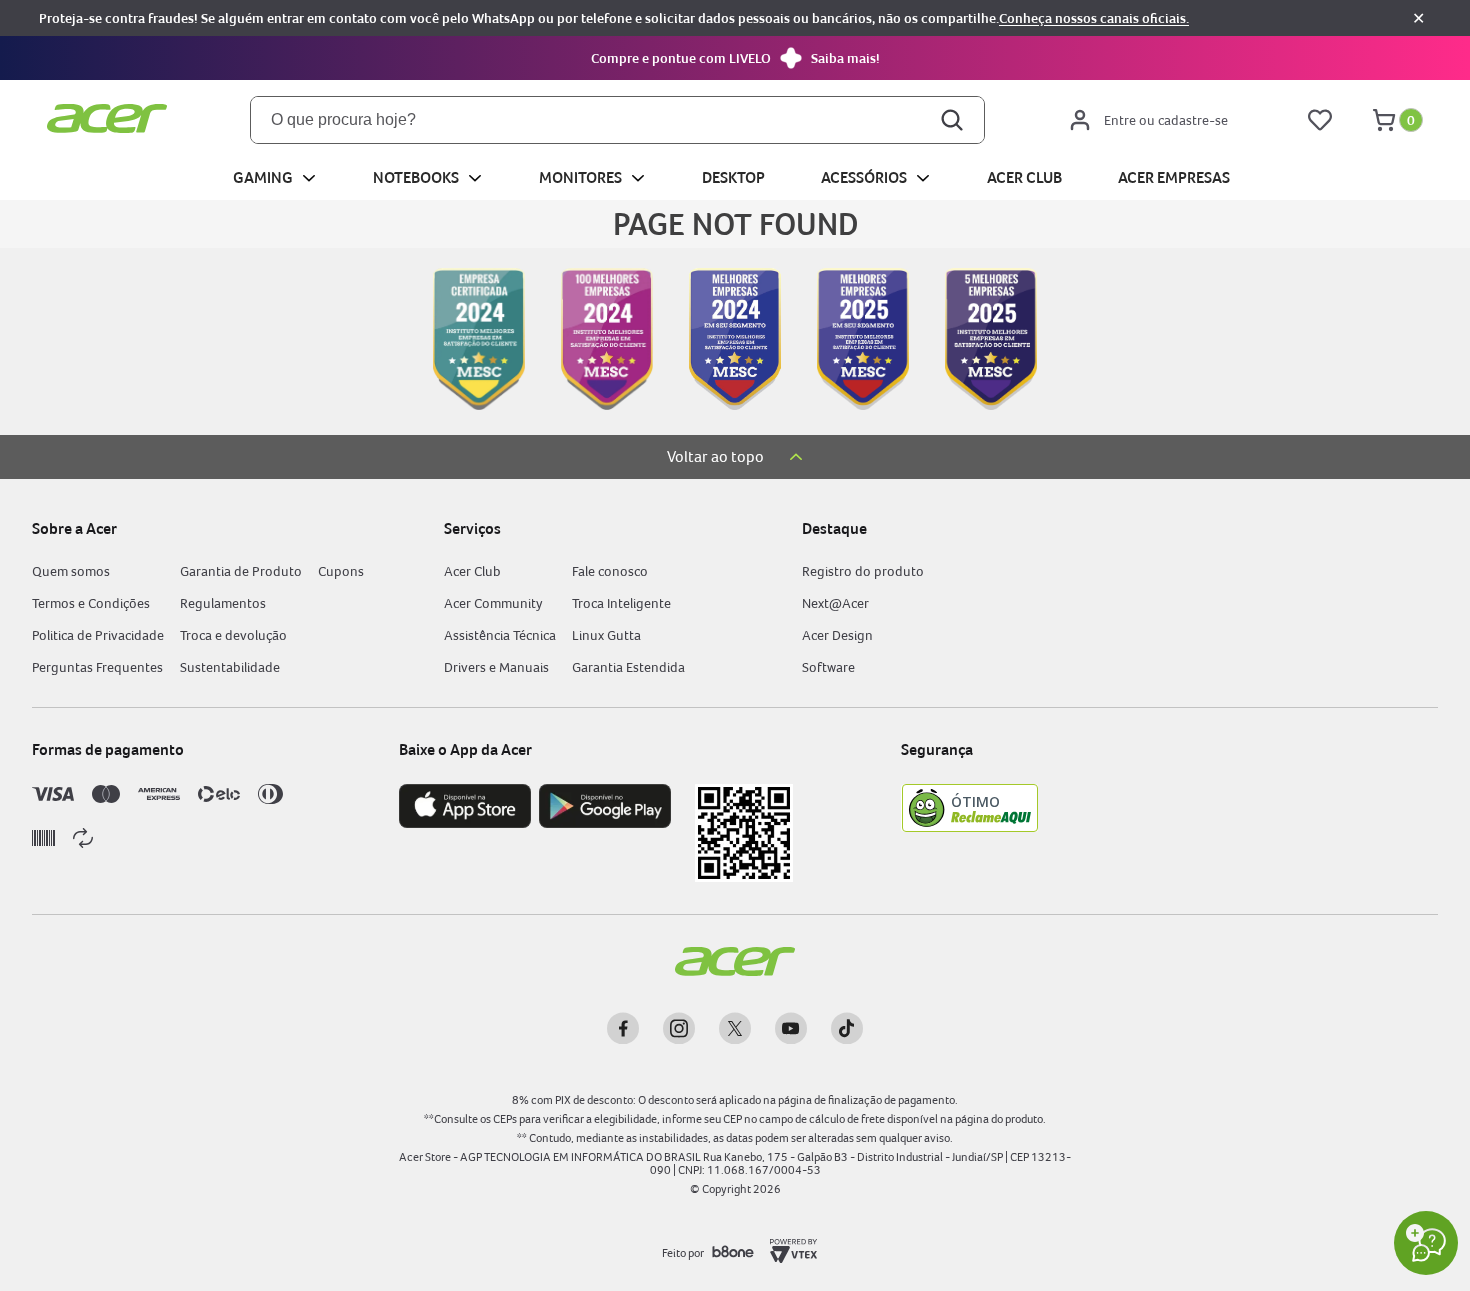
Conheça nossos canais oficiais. (1094, 18)
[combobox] (617, 120)
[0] (1384, 120)
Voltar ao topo (715, 456)
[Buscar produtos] (954, 120)
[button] (735, 58)
